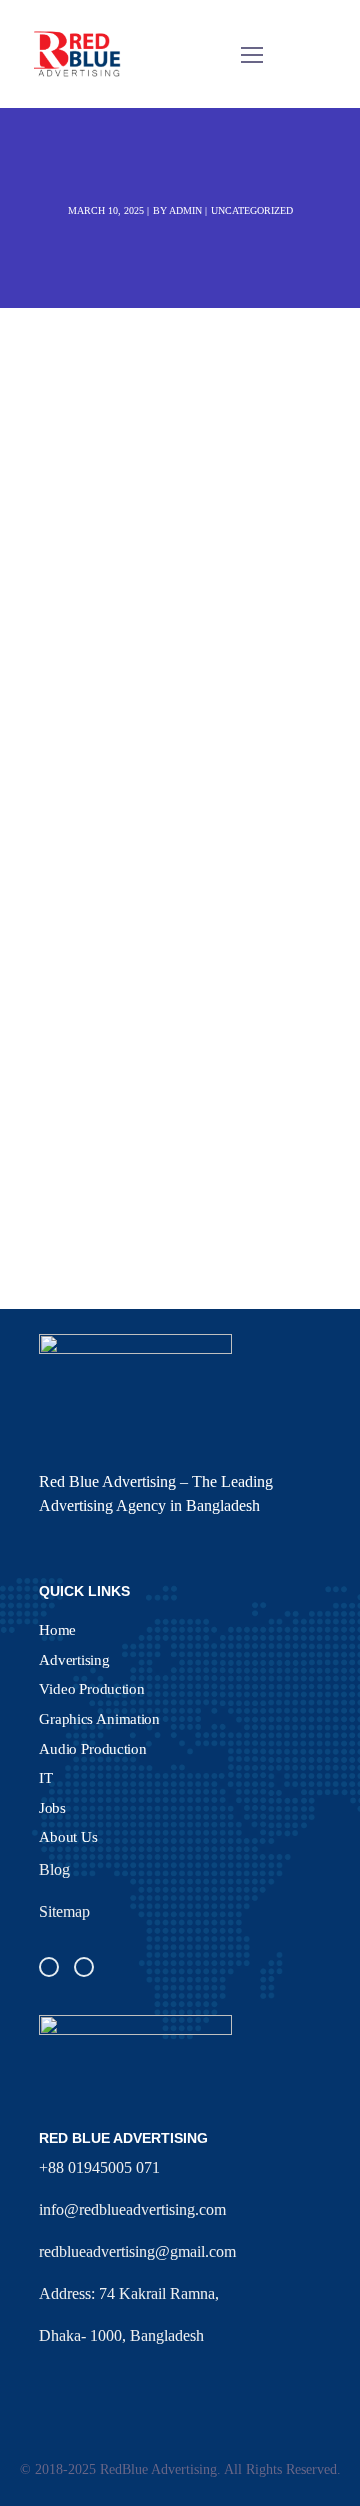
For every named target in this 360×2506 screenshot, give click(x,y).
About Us (68, 1837)
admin (185, 210)
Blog (54, 1869)
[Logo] (78, 54)
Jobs (52, 1807)
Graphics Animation (99, 1718)
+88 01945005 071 (99, 2167)
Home (57, 1629)
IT (46, 1778)
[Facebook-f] (49, 1967)
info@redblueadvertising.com (132, 2209)
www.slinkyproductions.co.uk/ (201, 839)
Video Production (91, 1689)
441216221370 (205, 730)
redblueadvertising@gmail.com (137, 2251)
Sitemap (64, 1911)
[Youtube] (84, 1967)
